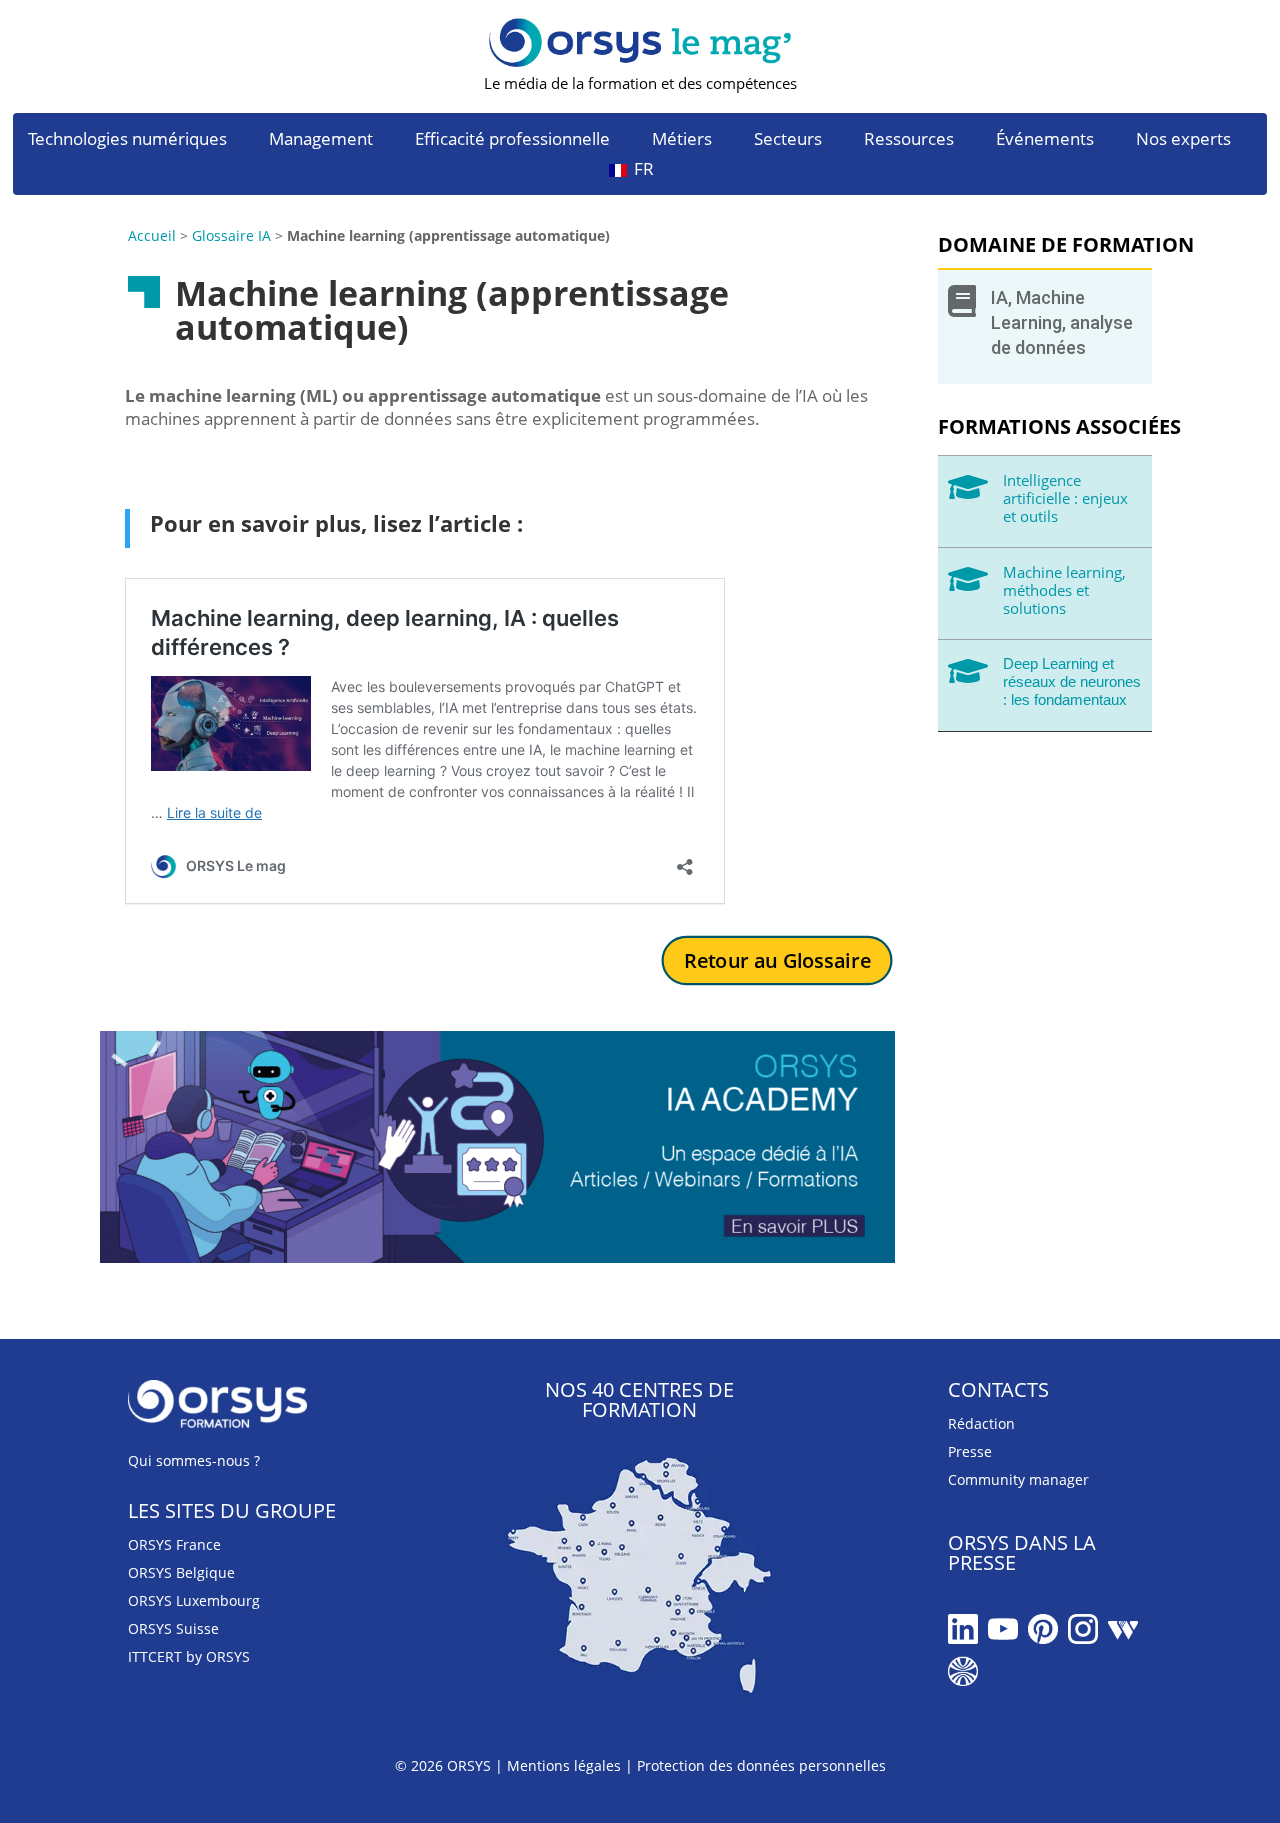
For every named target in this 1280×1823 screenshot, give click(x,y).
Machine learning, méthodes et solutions (1064, 590)
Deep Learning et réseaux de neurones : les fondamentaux (1072, 681)
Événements (1045, 141)
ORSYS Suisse (173, 1628)
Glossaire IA (231, 235)
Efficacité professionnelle (512, 141)
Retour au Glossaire (776, 961)
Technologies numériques (127, 141)
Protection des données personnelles (761, 1765)
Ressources (909, 141)
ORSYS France (174, 1544)
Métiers (682, 141)
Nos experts (1183, 141)
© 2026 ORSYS (445, 1765)
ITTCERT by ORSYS (189, 1656)
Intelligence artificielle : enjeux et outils (1065, 498)
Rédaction (981, 1423)
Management (321, 141)
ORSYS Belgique (181, 1572)
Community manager (1018, 1479)
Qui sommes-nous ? (194, 1460)
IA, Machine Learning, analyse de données (1062, 322)
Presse (970, 1451)
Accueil (152, 235)
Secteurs (788, 141)
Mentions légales (564, 1765)
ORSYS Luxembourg (194, 1600)
